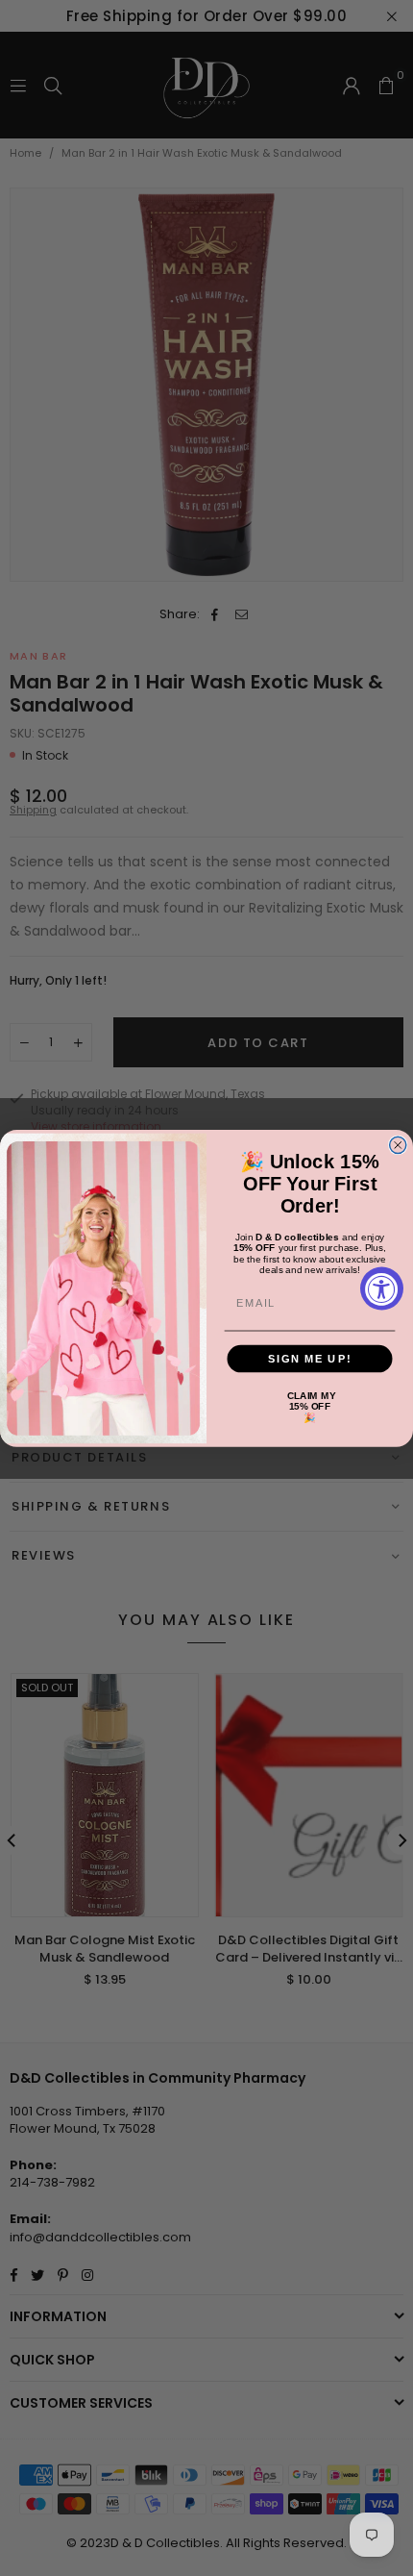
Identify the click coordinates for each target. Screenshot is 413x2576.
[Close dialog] (398, 1145)
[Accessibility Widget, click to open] (382, 1288)
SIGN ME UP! (310, 1358)
